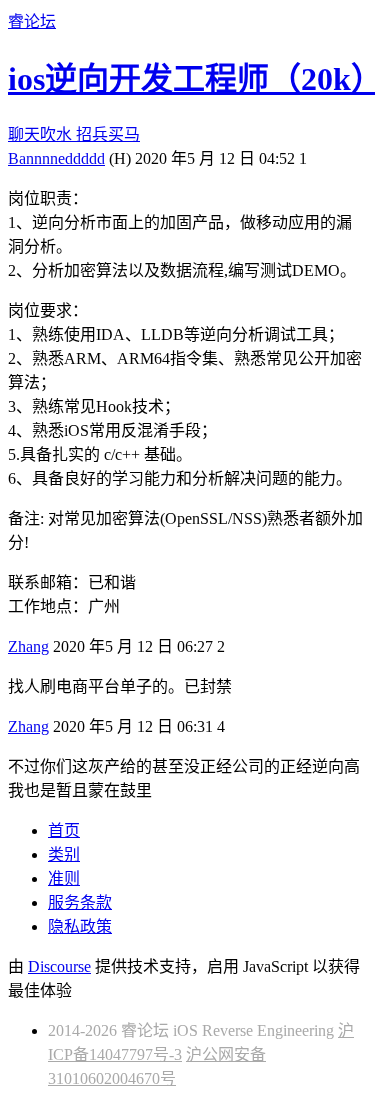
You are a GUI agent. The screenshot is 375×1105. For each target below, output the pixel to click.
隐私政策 (80, 926)
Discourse (59, 966)
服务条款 (80, 902)
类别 (64, 854)
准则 (64, 878)
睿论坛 (32, 21)
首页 (64, 830)
